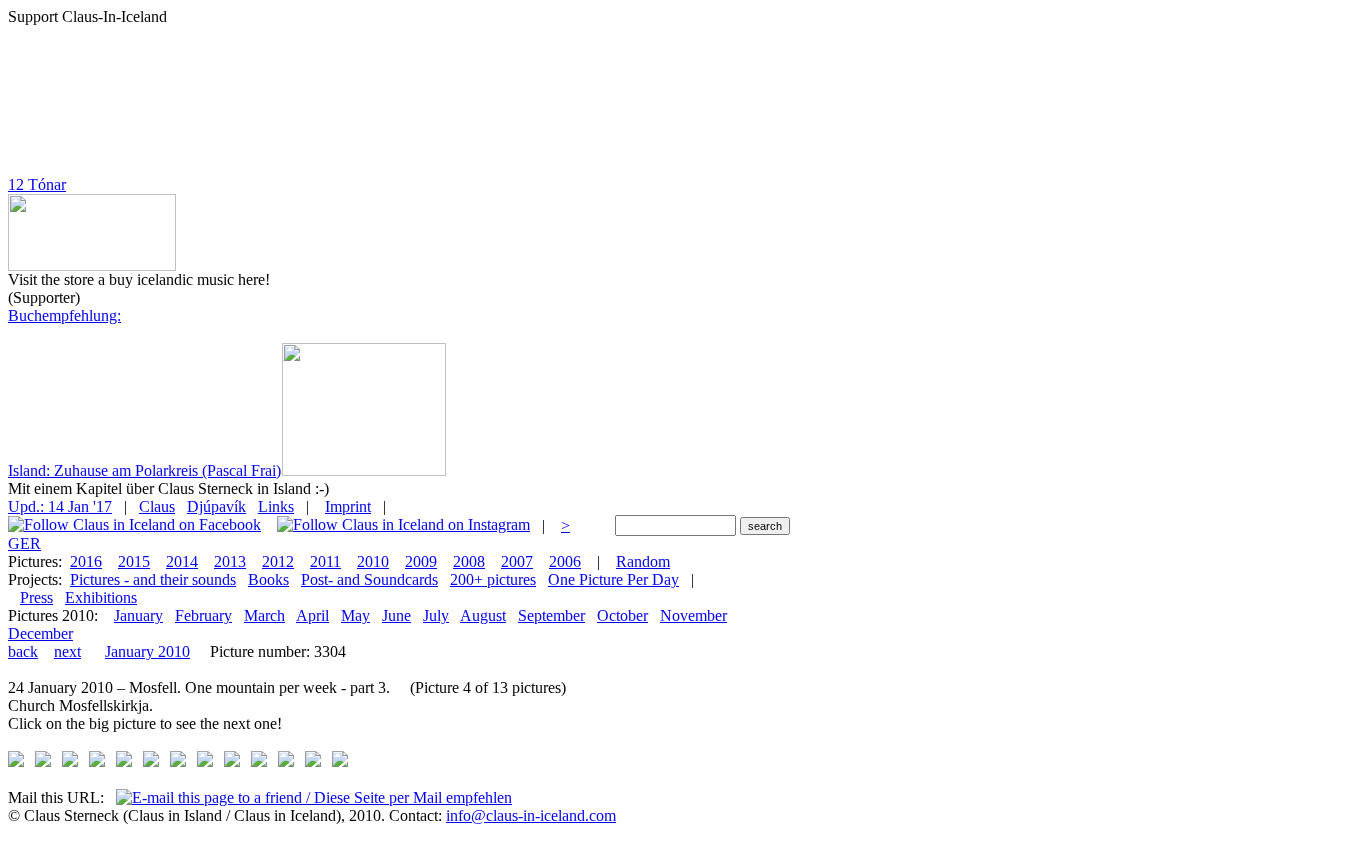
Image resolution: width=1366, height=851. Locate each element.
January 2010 (147, 651)
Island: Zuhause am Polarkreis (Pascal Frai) (144, 470)
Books (268, 579)
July (436, 615)
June (396, 615)
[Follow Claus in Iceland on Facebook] (134, 525)
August (483, 615)
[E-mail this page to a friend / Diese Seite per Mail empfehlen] (314, 797)
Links (276, 506)
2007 (517, 561)
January (138, 615)
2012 (278, 561)
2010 (373, 561)
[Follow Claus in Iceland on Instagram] (403, 525)
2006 (565, 561)
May (355, 615)
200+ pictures (493, 579)
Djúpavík (216, 506)
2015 (134, 561)
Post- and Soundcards (369, 579)
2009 (421, 561)
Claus (157, 506)
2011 (325, 561)
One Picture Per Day (613, 579)
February (203, 615)
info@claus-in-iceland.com (531, 815)
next (67, 651)
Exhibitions (101, 597)
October (622, 615)
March (264, 615)
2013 (230, 561)
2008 (469, 561)
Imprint (348, 506)
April (312, 615)
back (23, 651)
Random (643, 561)
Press (36, 597)
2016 (86, 561)
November (693, 615)
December (40, 633)
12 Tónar (37, 184)
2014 (182, 561)
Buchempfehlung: (64, 315)
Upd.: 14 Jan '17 (60, 506)
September (551, 615)
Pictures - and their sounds (153, 579)
